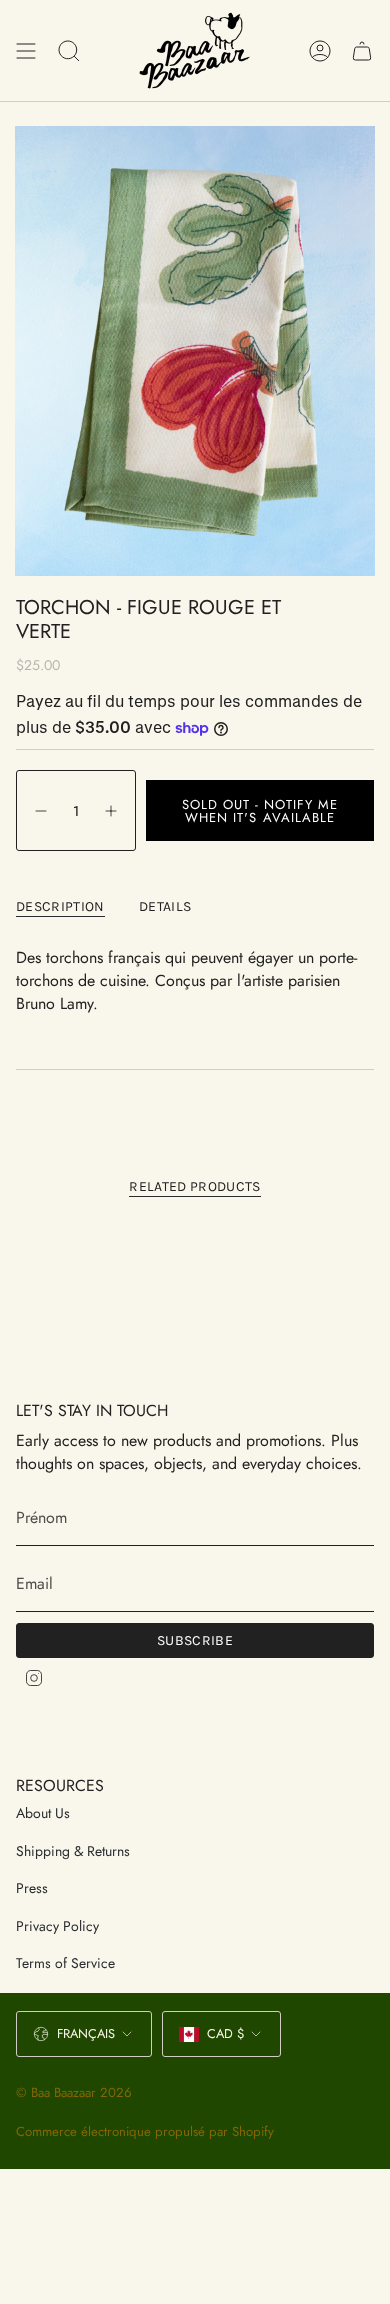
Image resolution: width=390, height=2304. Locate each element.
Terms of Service (65, 1963)
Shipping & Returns (73, 1851)
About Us (43, 1813)
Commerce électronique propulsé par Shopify (145, 2131)
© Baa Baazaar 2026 (74, 2092)
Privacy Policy (57, 1926)
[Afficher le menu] (26, 50)
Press (32, 1888)
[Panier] (362, 50)
